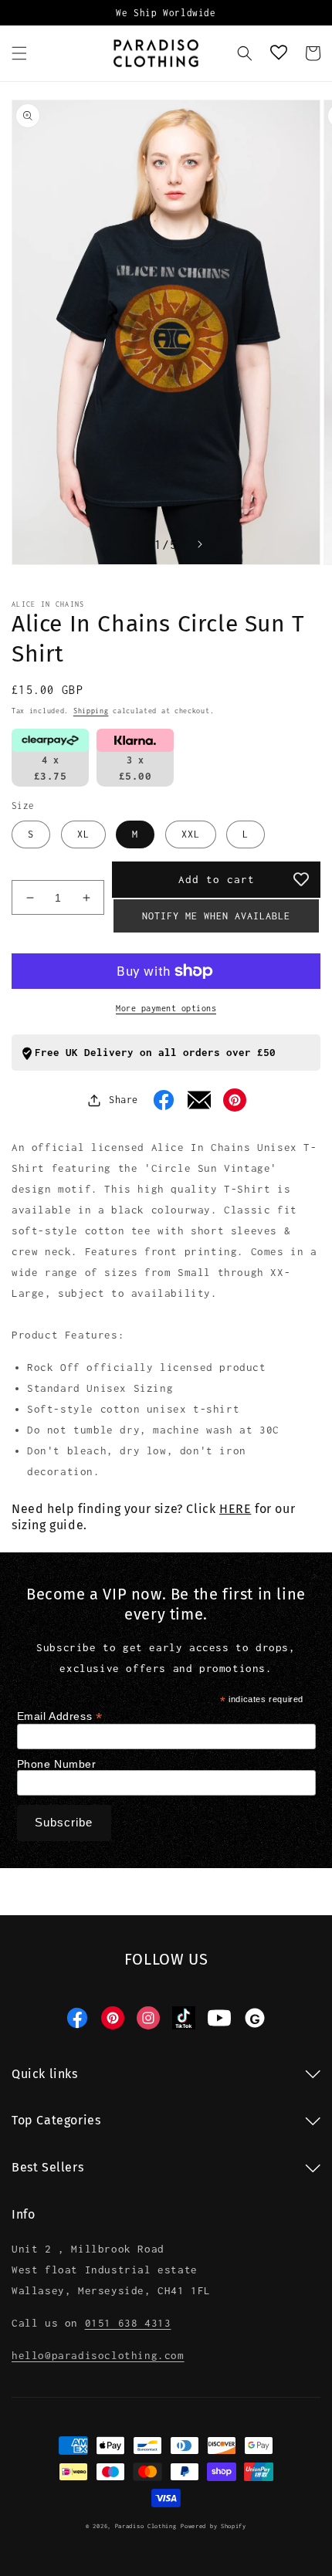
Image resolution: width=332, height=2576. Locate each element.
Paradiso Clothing (146, 2526)
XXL (191, 834)
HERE (235, 1509)
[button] (19, 53)
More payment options (166, 1008)
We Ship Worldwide (166, 13)
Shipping (91, 711)
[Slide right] (200, 544)
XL (83, 834)
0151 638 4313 (128, 2323)
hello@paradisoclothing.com (98, 2355)
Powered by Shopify (213, 2526)
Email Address (60, 1716)
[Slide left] (132, 544)
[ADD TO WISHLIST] (301, 879)
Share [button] (124, 1100)
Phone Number (57, 1764)
